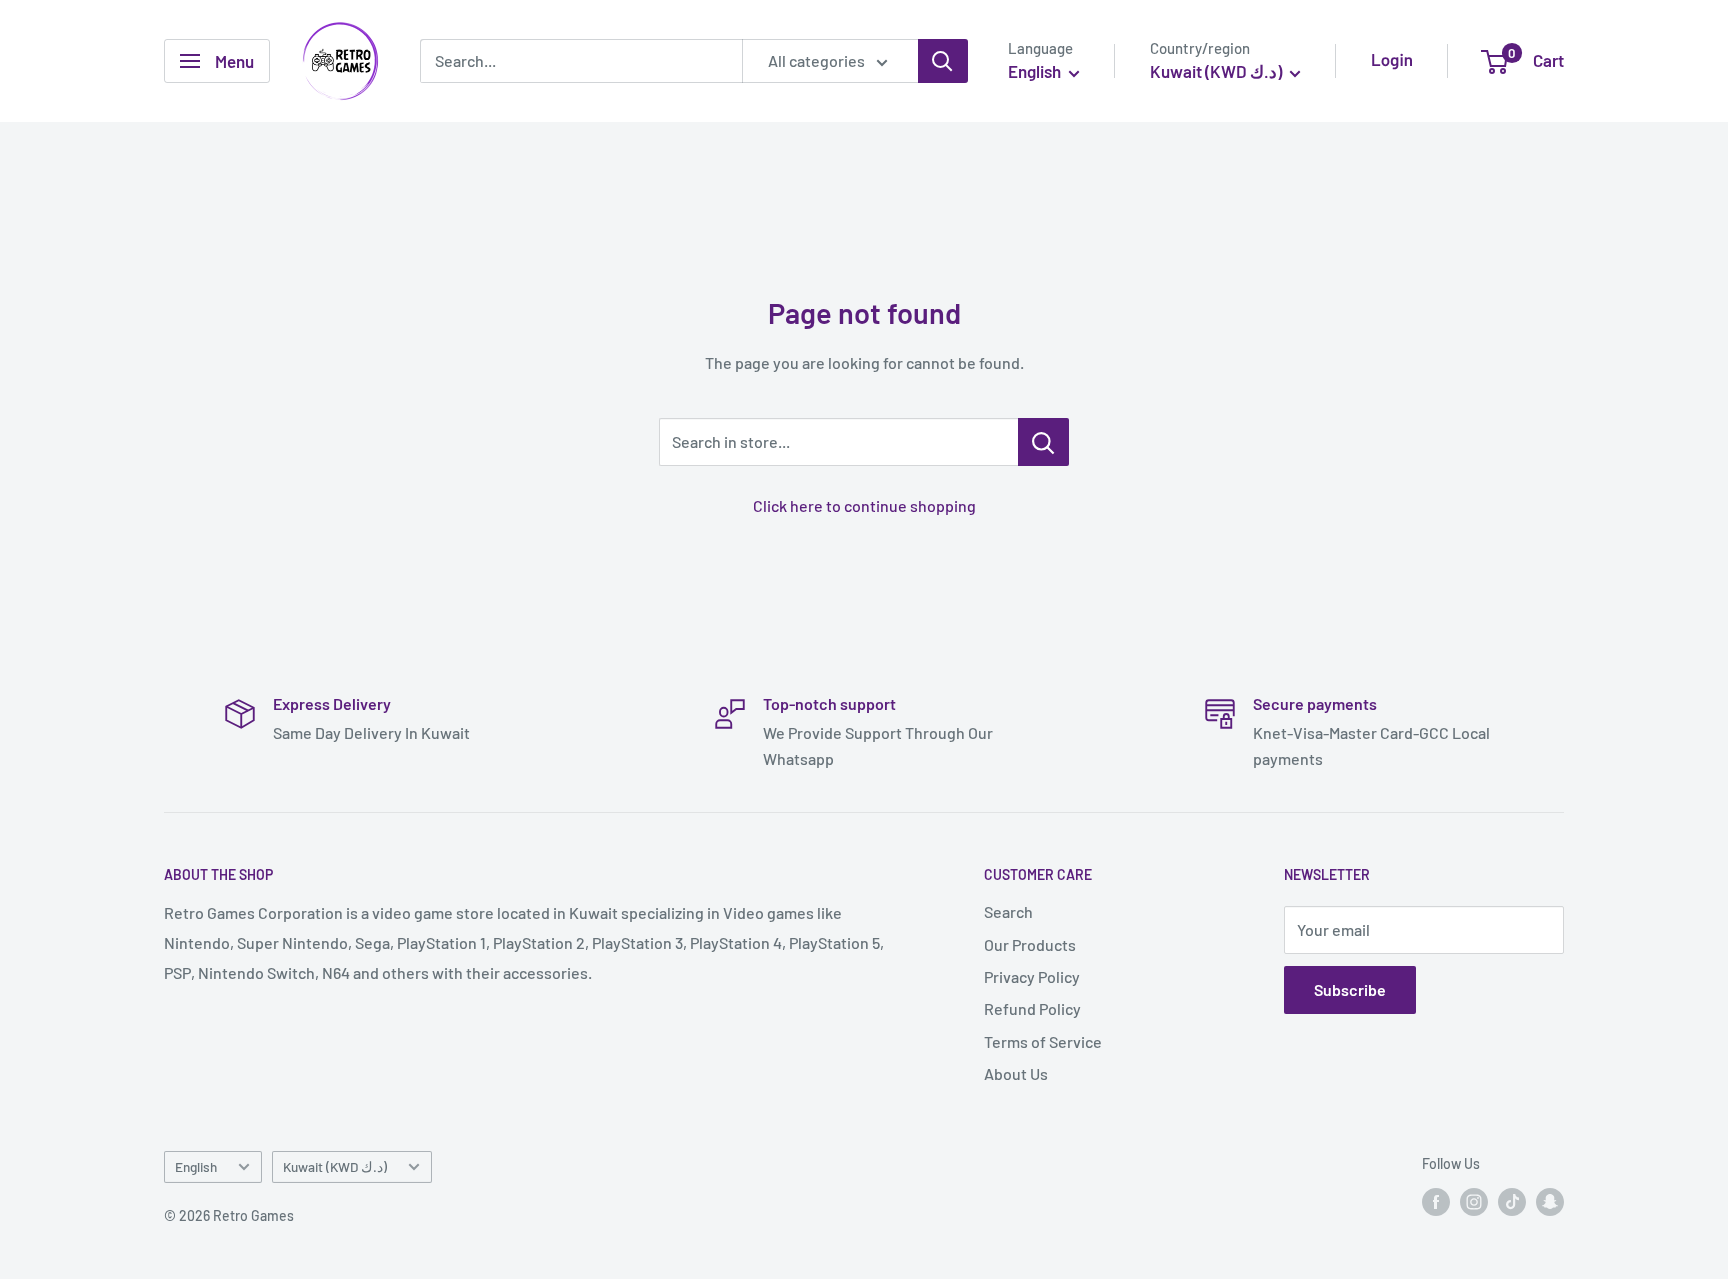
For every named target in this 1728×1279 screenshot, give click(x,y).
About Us (1016, 1073)
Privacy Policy (1032, 976)
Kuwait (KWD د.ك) (335, 1166)
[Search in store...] (1043, 442)
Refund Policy (1032, 1008)
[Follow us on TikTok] (1512, 1202)
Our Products (1030, 944)
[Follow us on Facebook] (1436, 1202)
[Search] (943, 61)
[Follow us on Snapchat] (1550, 1202)
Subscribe (1350, 989)
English (196, 1166)
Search (1008, 911)
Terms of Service (1043, 1041)
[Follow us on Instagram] (1474, 1202)
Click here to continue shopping (864, 505)
